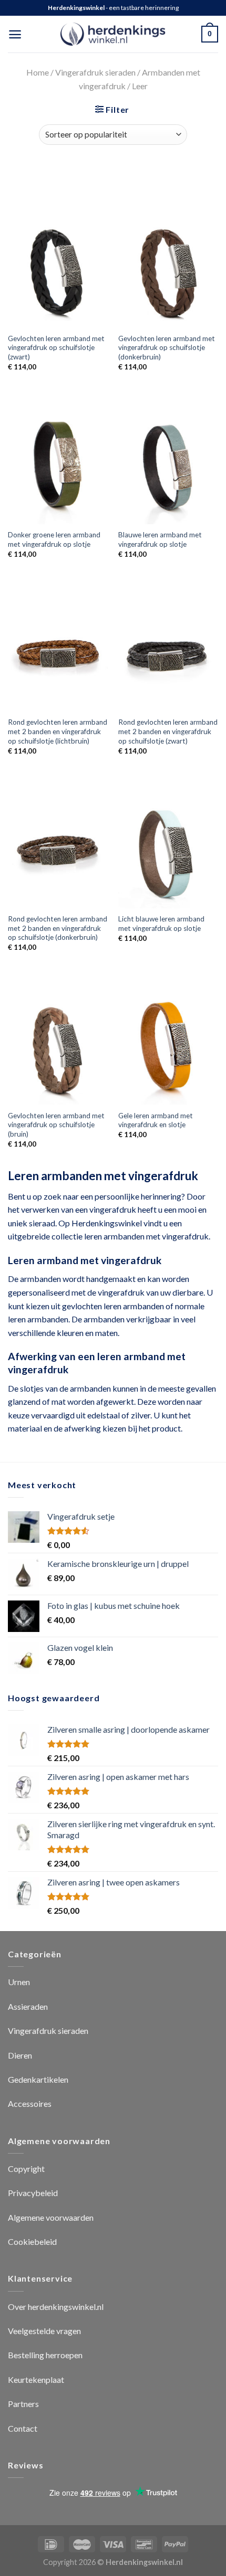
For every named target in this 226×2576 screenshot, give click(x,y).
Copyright (26, 2169)
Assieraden (28, 2006)
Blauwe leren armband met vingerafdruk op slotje (160, 539)
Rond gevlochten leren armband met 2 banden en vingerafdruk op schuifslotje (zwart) (168, 731)
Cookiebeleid (32, 2241)
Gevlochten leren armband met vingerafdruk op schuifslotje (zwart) (56, 348)
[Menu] (15, 34)
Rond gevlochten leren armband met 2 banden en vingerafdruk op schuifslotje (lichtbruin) (58, 731)
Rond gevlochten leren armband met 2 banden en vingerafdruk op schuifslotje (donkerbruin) (58, 928)
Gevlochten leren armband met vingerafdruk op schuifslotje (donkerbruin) (167, 348)
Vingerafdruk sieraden (95, 72)
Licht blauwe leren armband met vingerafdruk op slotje (161, 924)
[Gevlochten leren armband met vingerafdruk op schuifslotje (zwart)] (58, 268)
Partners (23, 2404)
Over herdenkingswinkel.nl (56, 2307)
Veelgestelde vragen (44, 2331)
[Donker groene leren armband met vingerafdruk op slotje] (58, 464)
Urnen (19, 1982)
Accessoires (30, 2103)
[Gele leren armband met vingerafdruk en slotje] (168, 1045)
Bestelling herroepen (45, 2355)
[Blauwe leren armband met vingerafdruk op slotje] (168, 464)
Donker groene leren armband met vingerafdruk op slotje (54, 539)
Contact (23, 2428)
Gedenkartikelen (38, 2079)
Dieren (20, 2055)
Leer (140, 86)
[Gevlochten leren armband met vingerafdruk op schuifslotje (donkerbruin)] (168, 268)
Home (38, 72)
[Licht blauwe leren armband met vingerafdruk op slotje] (168, 849)
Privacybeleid (33, 2193)
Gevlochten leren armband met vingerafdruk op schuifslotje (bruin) (56, 1125)
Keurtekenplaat (36, 2379)
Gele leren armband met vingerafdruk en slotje (156, 1120)
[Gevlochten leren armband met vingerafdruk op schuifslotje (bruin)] (58, 1045)
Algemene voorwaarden (51, 2217)
